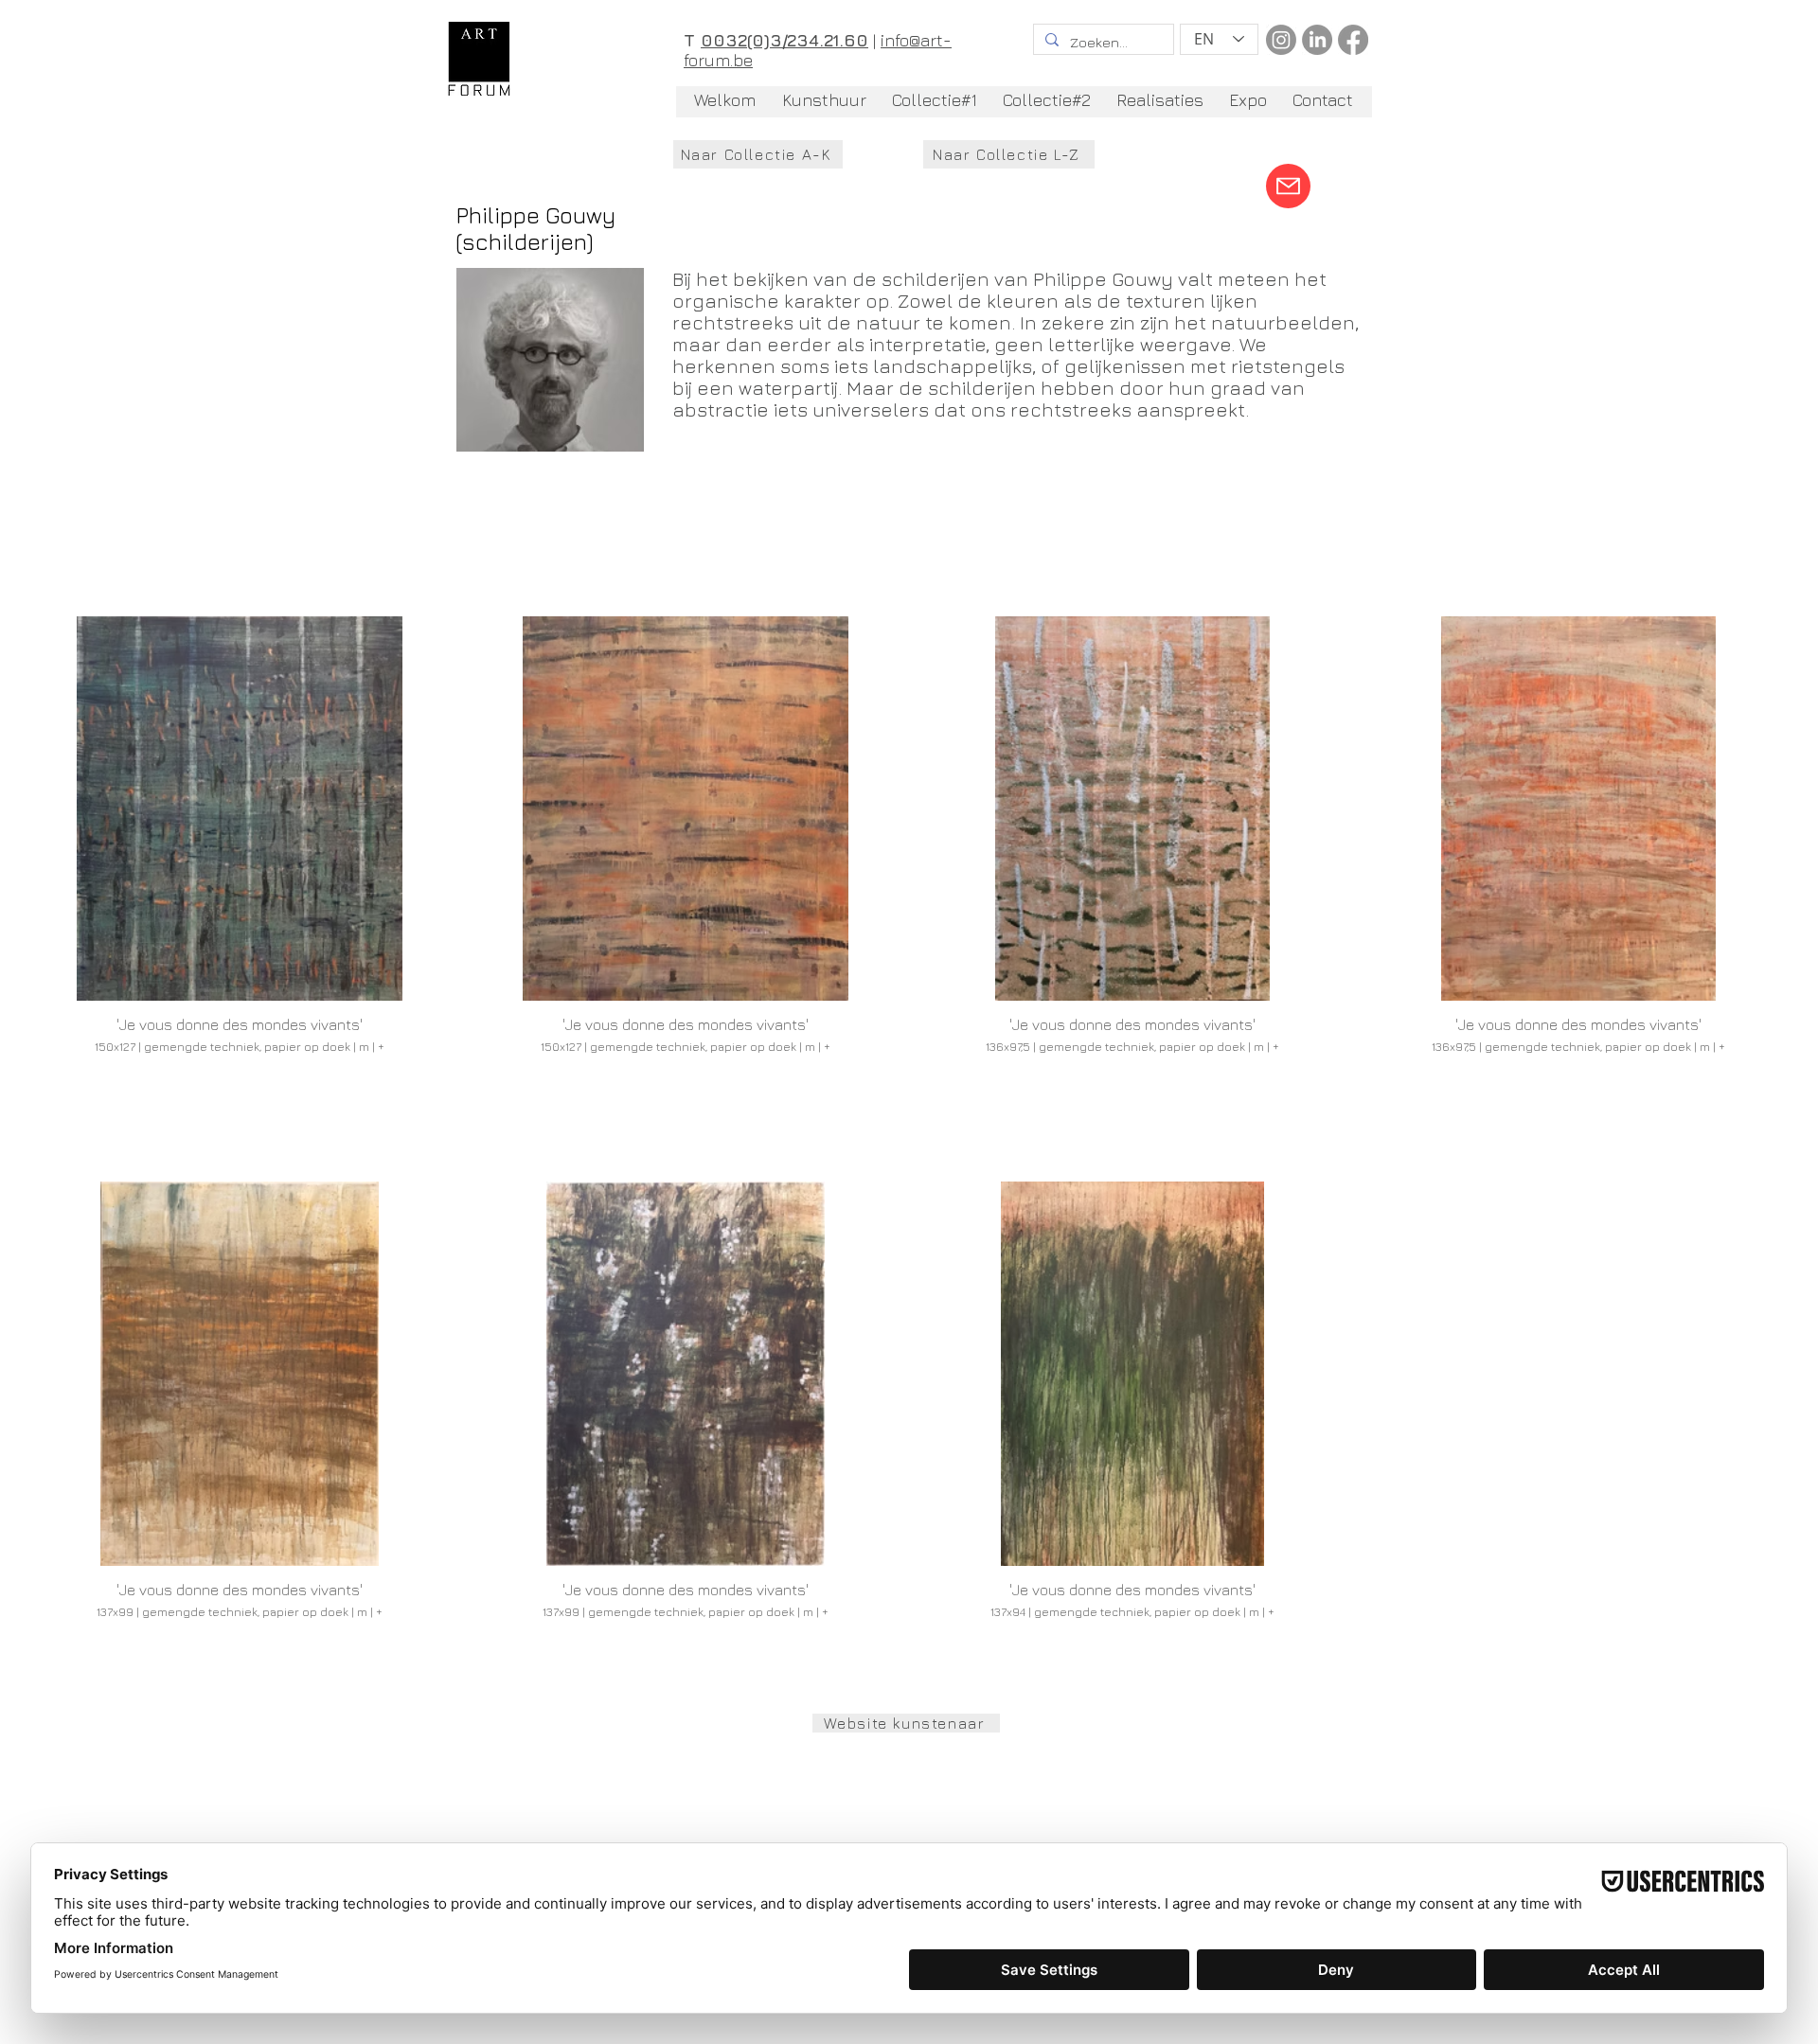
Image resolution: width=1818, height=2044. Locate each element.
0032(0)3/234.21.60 (784, 40)
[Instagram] (1281, 40)
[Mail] (1288, 186)
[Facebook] (1353, 40)
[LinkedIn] (1317, 40)
